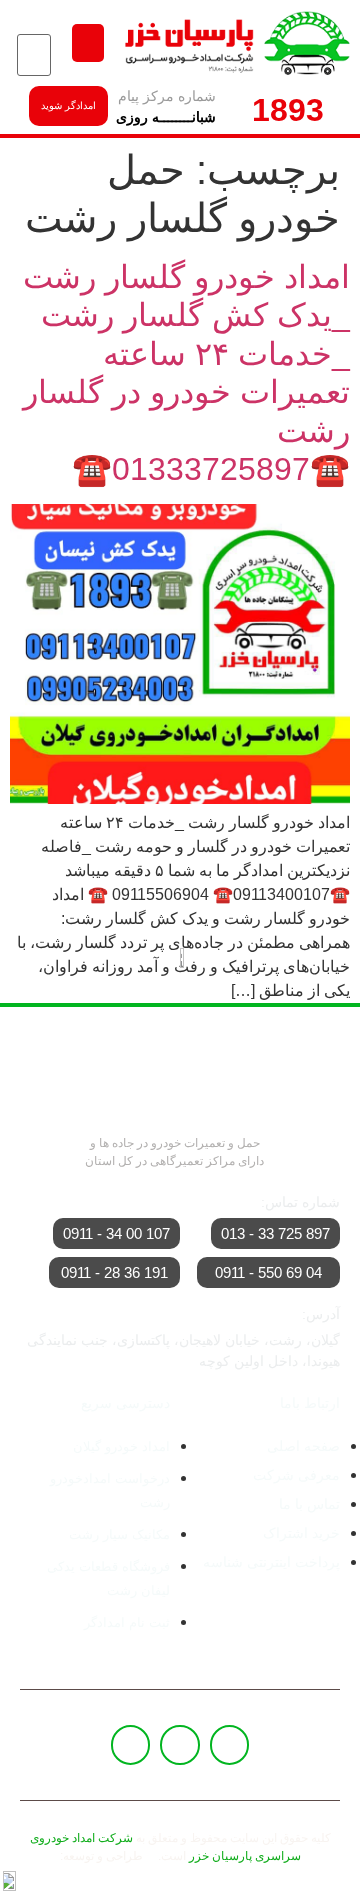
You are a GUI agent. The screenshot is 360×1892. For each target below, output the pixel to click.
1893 (288, 110)
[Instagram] (131, 1745)
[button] (88, 43)
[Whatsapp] (180, 1745)
